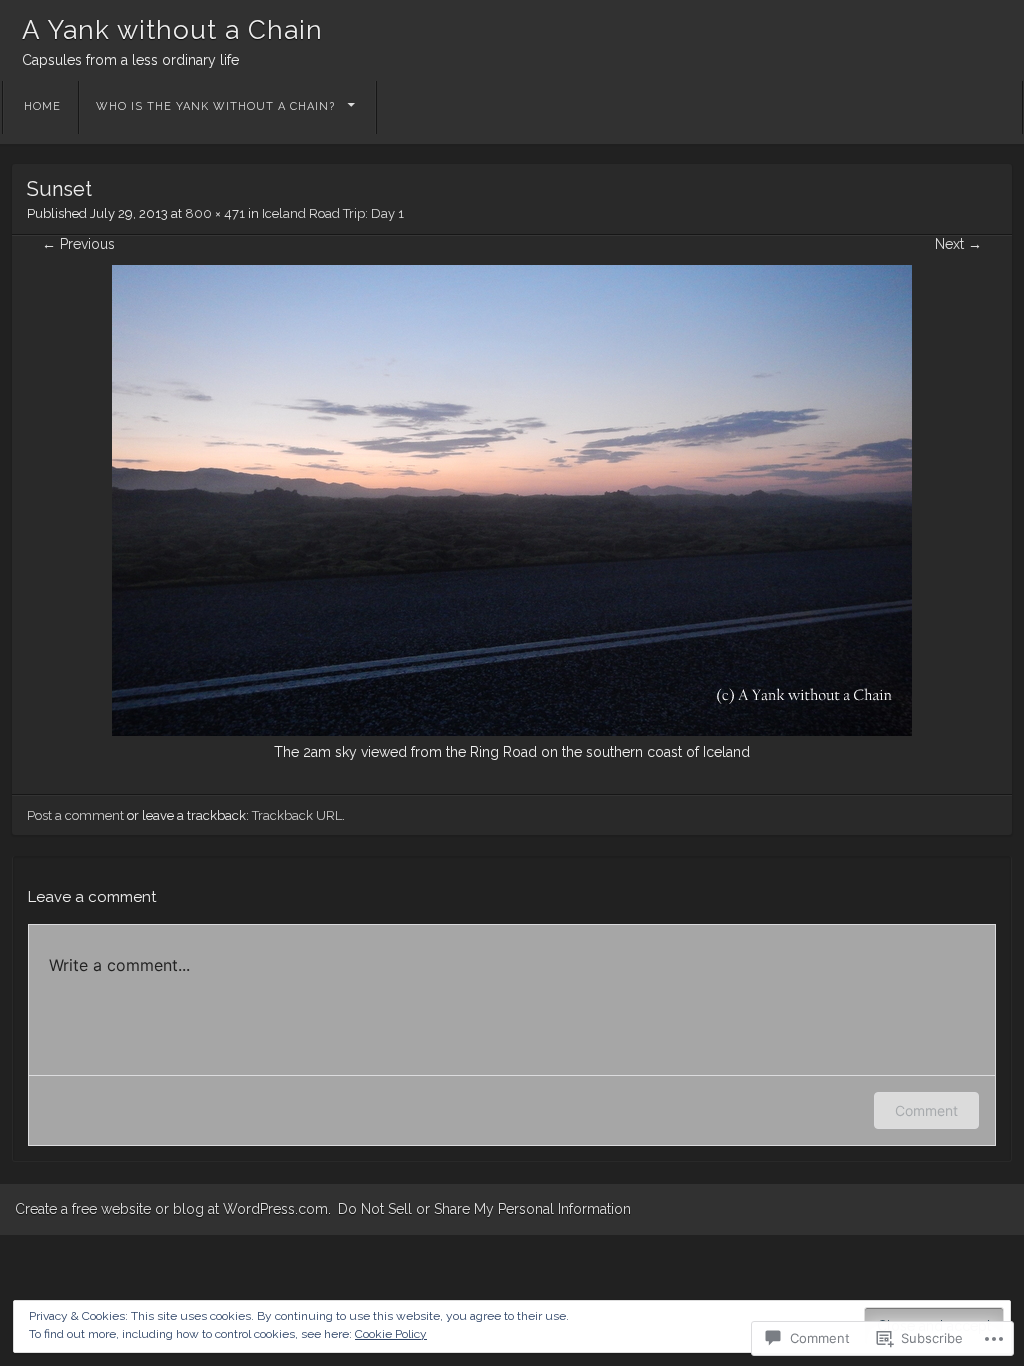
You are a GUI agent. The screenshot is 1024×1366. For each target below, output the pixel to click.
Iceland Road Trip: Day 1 (333, 213)
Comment (926, 1110)
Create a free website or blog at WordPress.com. (173, 1209)
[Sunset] (512, 731)
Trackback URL (297, 815)
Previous (78, 244)
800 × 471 (215, 213)
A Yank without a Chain (172, 30)
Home (42, 106)
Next (958, 244)
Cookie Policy (391, 1334)
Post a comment (75, 815)
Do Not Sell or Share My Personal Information (484, 1209)
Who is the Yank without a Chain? (215, 106)
